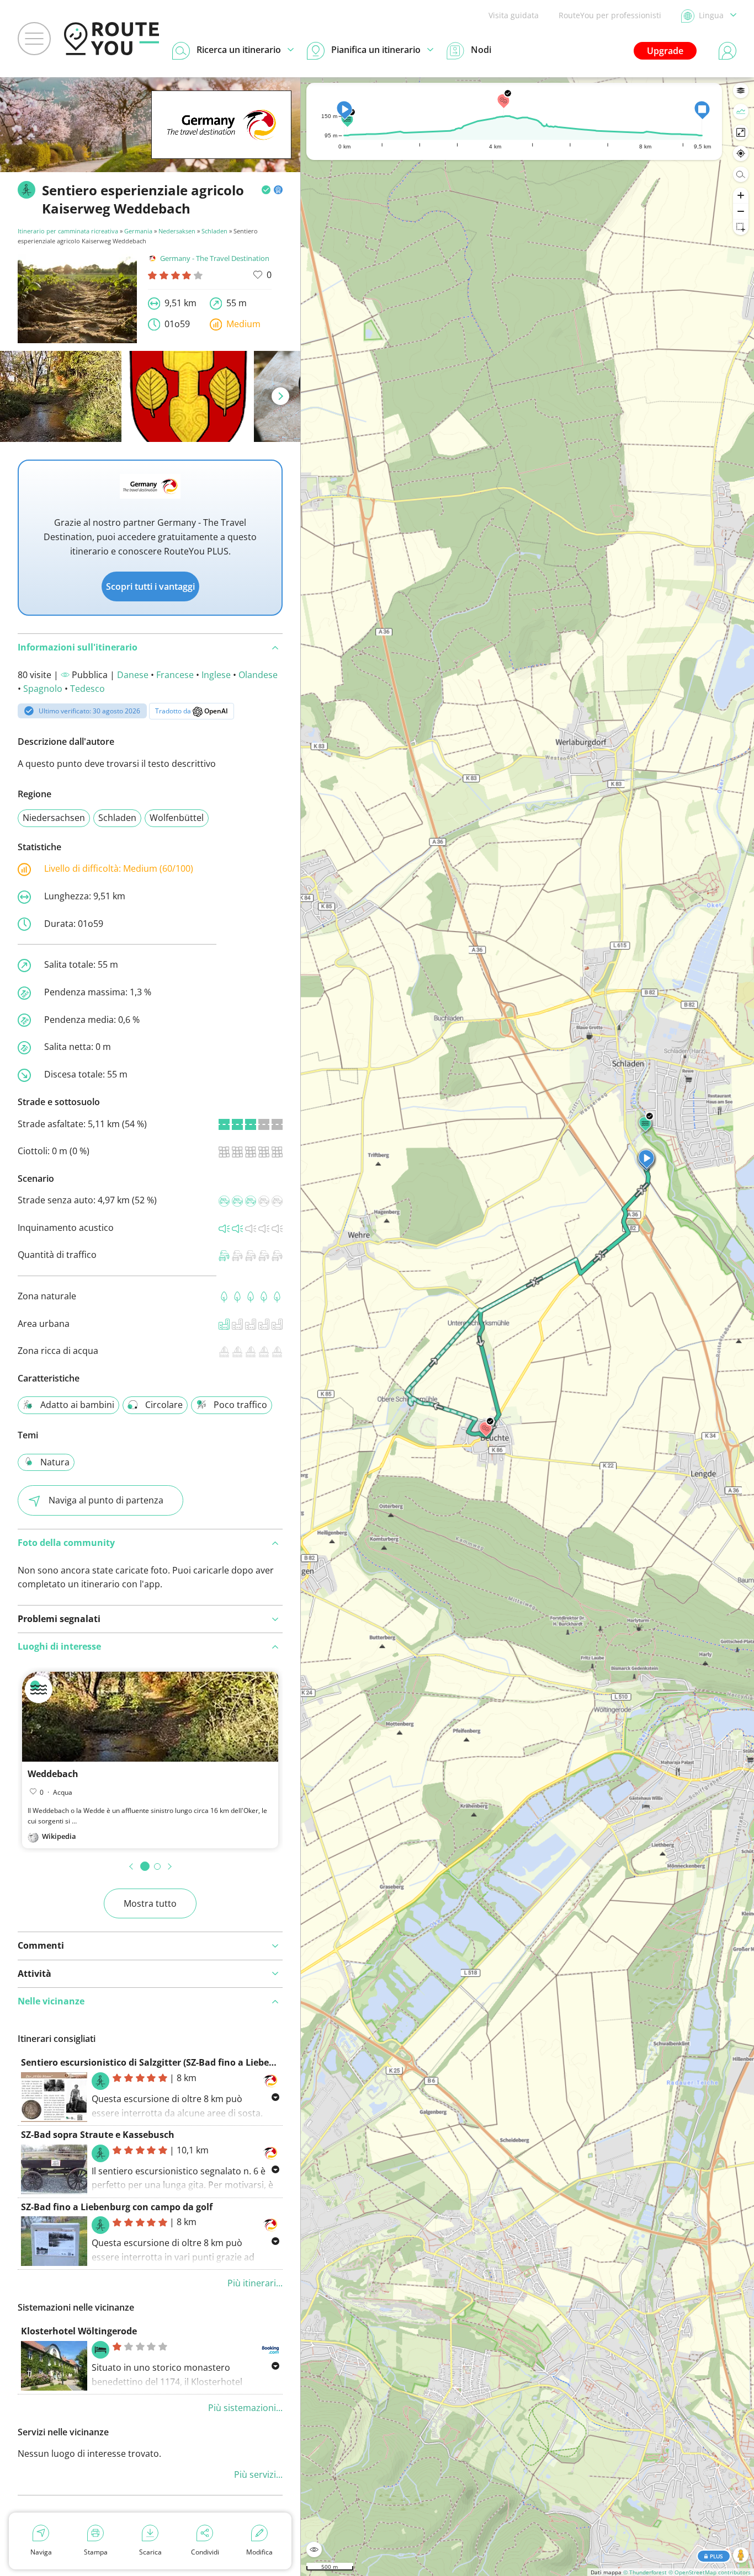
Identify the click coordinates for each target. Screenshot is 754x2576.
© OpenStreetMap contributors (710, 2572)
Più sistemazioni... (245, 2408)
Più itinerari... (255, 2283)
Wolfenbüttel (177, 818)
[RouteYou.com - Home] (111, 39)
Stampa (96, 2552)
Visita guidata (514, 15)
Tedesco (87, 689)
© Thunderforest (645, 2572)
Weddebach (53, 1774)
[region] (527, 1327)
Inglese (216, 675)
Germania (138, 231)
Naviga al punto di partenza (106, 1500)
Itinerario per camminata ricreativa (68, 231)
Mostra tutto (150, 1903)
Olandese (258, 675)
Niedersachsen (54, 818)
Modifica (259, 2552)
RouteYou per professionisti (610, 15)
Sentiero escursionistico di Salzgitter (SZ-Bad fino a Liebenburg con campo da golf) (201, 2062)
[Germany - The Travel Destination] (221, 142)
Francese (175, 675)
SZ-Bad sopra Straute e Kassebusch (98, 2135)
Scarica (150, 2552)
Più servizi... (258, 2474)
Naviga (41, 2552)
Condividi (205, 2552)
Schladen (214, 231)
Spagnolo (43, 689)
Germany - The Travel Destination (215, 258)
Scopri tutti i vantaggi (150, 586)
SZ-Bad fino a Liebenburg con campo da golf (117, 2207)
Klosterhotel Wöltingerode (79, 2331)
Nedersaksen (177, 231)
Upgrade (665, 51)
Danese (133, 675)
